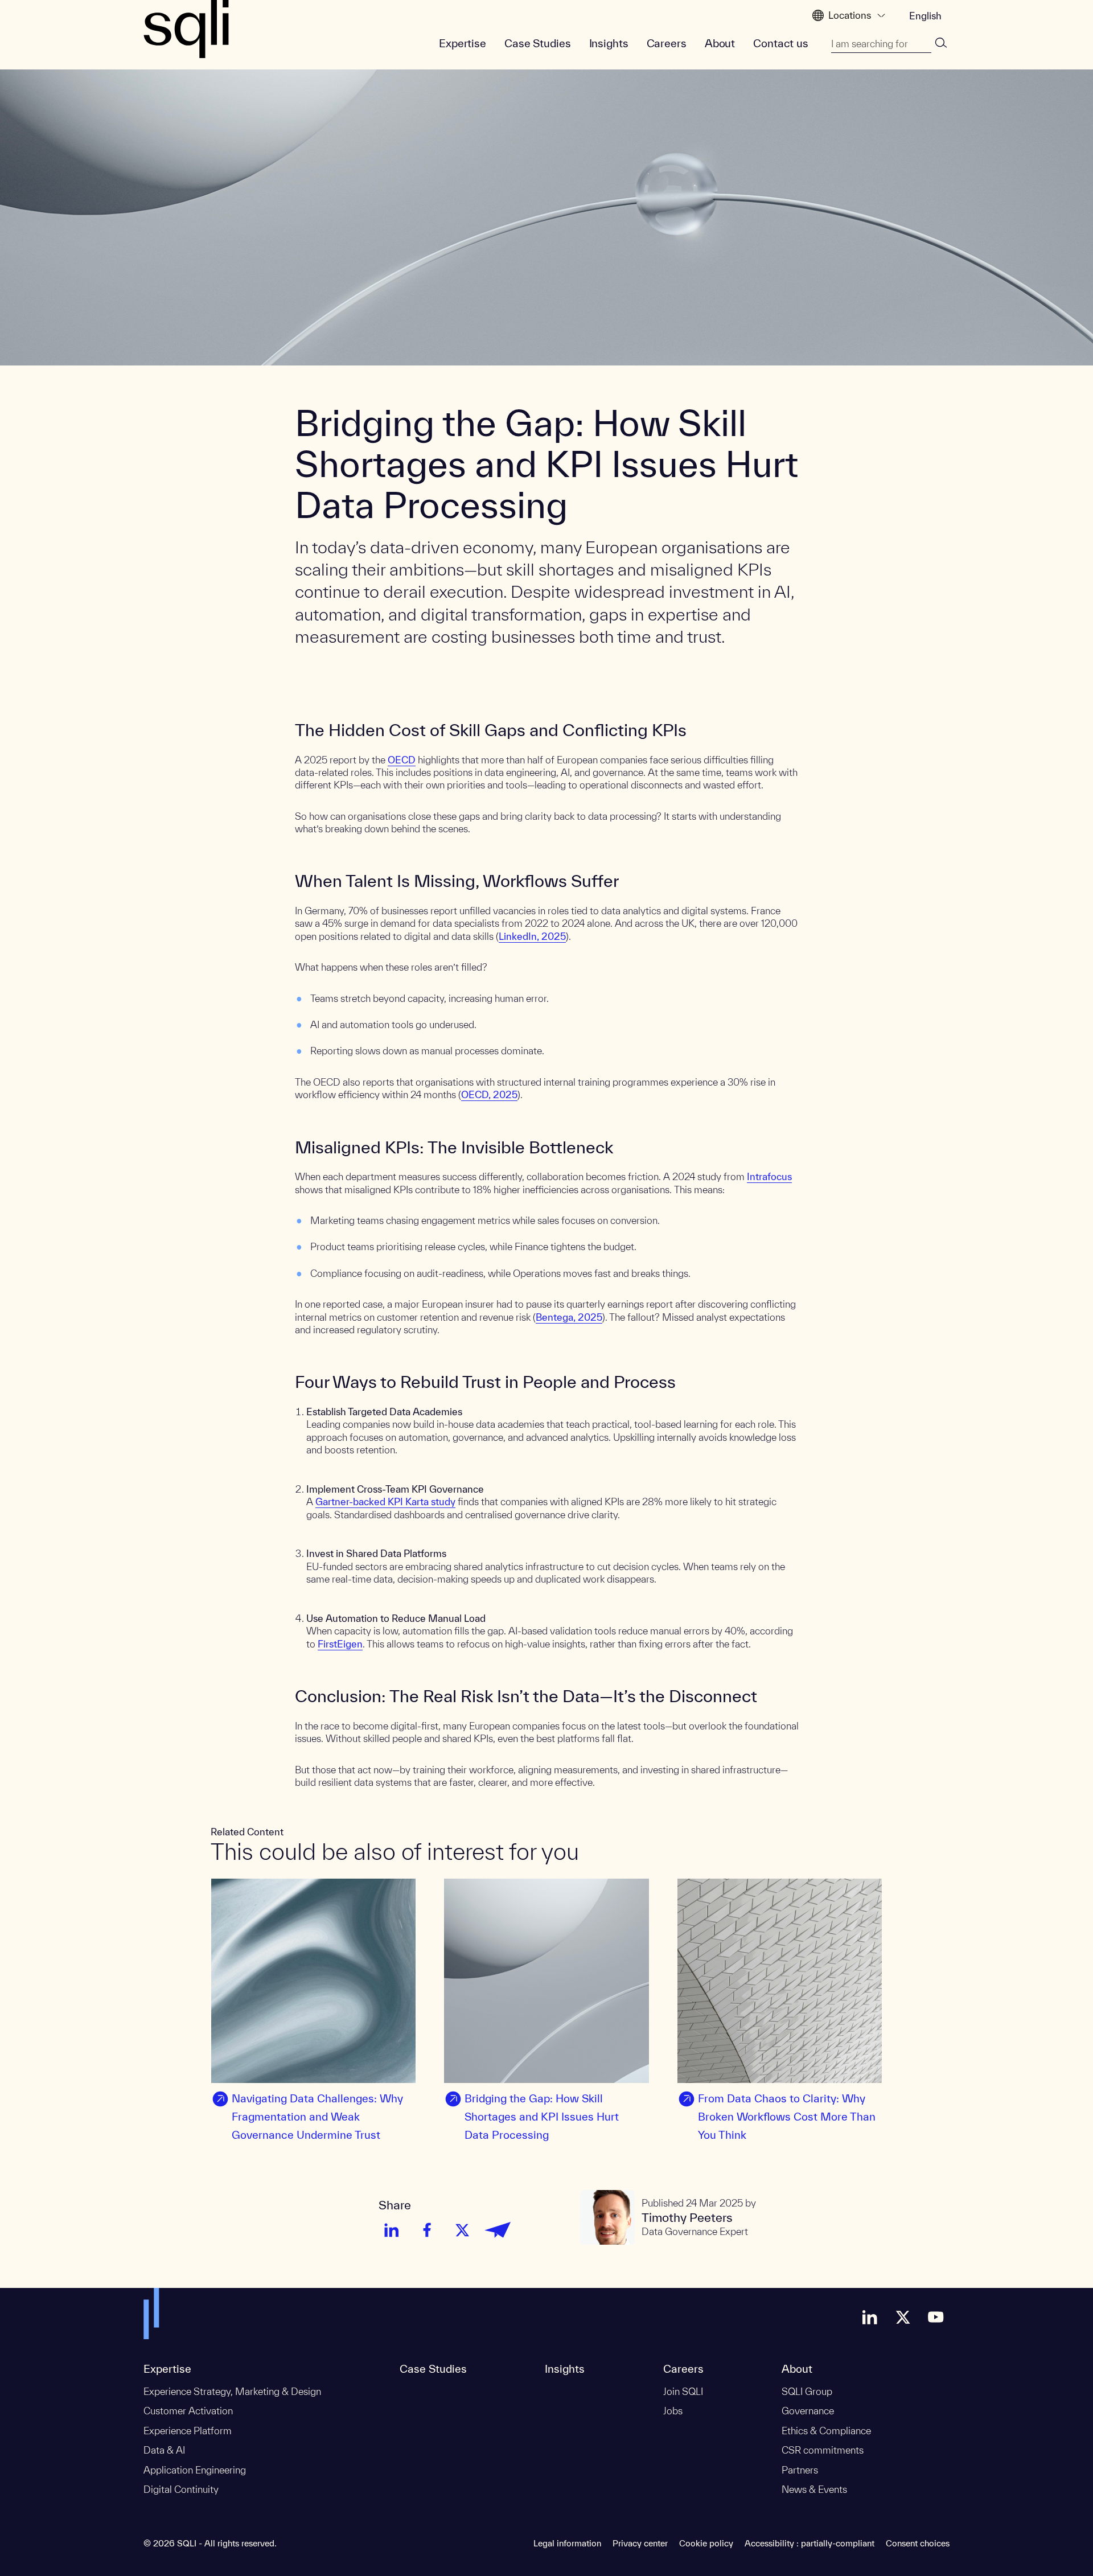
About (720, 43)
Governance (808, 2411)
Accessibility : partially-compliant (810, 2543)
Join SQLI (683, 2391)
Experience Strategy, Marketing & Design (232, 2391)
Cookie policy (706, 2543)
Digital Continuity (181, 2489)
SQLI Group (807, 2391)
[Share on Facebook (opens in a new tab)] (427, 2230)
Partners (800, 2470)
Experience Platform (188, 2431)
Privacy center (640, 2543)
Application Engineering (195, 2470)
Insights (609, 43)
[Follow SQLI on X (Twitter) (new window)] (903, 2317)
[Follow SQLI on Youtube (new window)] (936, 2317)
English (925, 16)
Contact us (781, 43)
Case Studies (538, 43)
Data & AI (164, 2450)
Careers (667, 43)
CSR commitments (823, 2450)
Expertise (463, 43)
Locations (850, 15)
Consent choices (918, 2543)
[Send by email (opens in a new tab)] (498, 2230)
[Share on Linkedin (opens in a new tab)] (392, 2230)
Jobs (673, 2411)
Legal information (567, 2543)
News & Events (814, 2489)
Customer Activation (188, 2411)
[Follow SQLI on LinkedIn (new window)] (870, 2317)
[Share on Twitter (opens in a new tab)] (462, 2230)
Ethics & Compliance (826, 2431)
